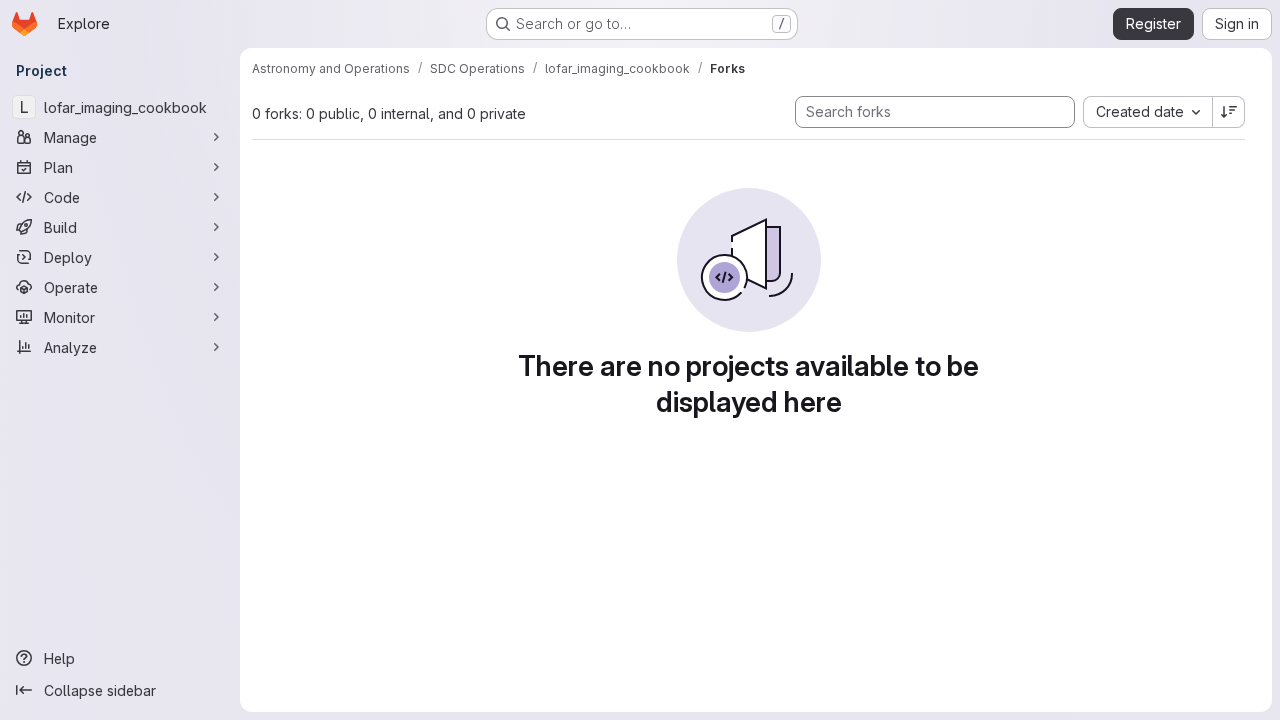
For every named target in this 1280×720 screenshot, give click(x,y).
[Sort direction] (1229, 112)
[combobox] (1147, 112)
